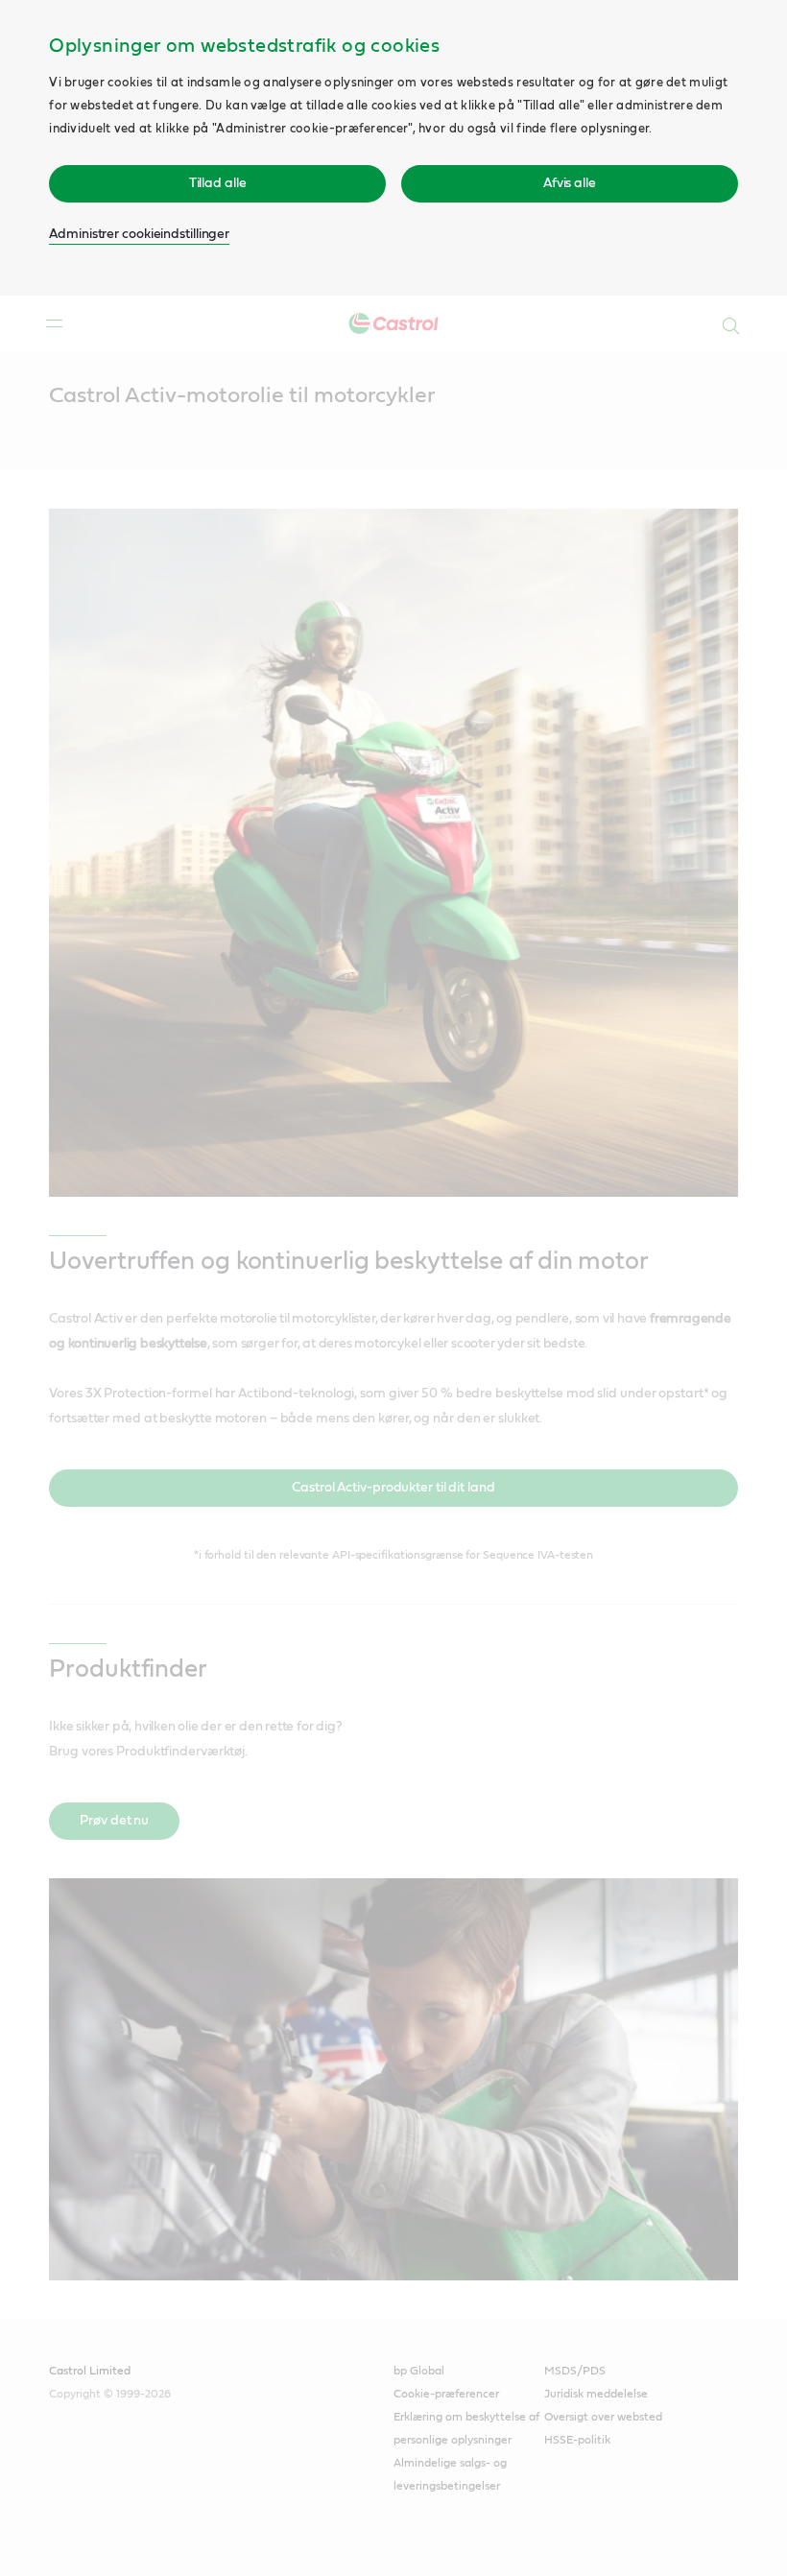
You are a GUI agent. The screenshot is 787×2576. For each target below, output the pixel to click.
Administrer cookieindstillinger (139, 234)
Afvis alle (570, 183)
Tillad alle (218, 183)
